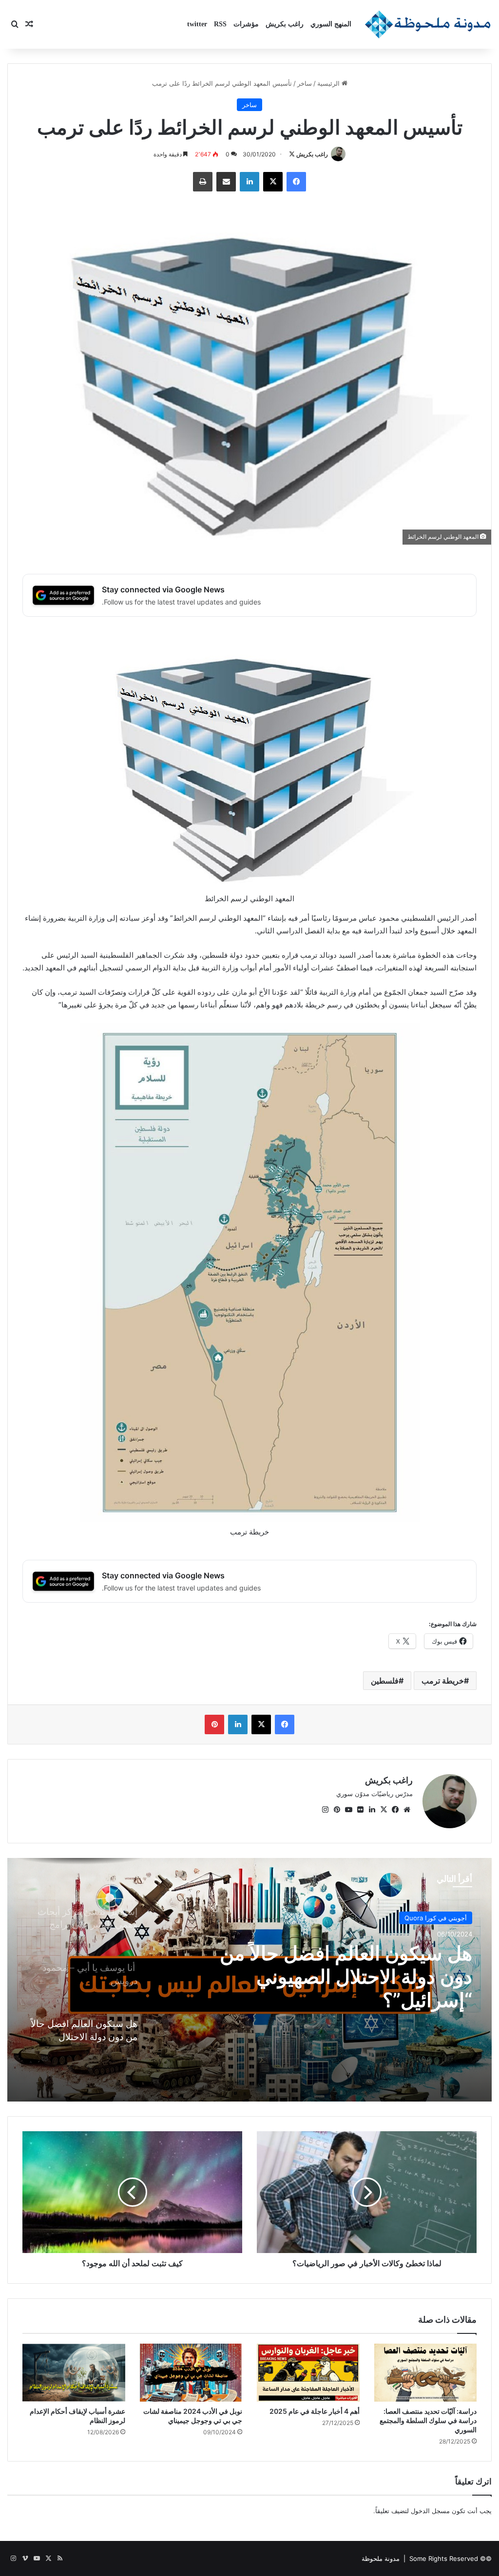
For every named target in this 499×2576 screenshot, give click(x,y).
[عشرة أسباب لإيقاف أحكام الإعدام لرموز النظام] (74, 2373)
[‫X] (384, 1810)
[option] (249, 1980)
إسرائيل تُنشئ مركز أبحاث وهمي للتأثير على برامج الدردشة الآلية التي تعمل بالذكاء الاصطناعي (340, 1977)
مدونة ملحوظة (381, 2558)
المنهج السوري (331, 24)
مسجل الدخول (430, 2511)
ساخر (305, 83)
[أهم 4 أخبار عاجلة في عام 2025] (308, 2373)
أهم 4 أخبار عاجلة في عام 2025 (315, 2411)
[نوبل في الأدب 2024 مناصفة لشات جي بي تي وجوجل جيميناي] (191, 2373)
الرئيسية (329, 83)
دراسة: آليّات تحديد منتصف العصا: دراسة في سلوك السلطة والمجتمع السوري (428, 2420)
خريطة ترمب (443, 1681)
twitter (197, 24)
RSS (220, 24)
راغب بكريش (285, 24)
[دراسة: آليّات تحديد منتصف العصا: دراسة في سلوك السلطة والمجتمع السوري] (426, 2373)
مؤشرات (246, 24)
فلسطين (385, 1681)
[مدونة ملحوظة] (428, 24)
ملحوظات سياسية (443, 1918)
